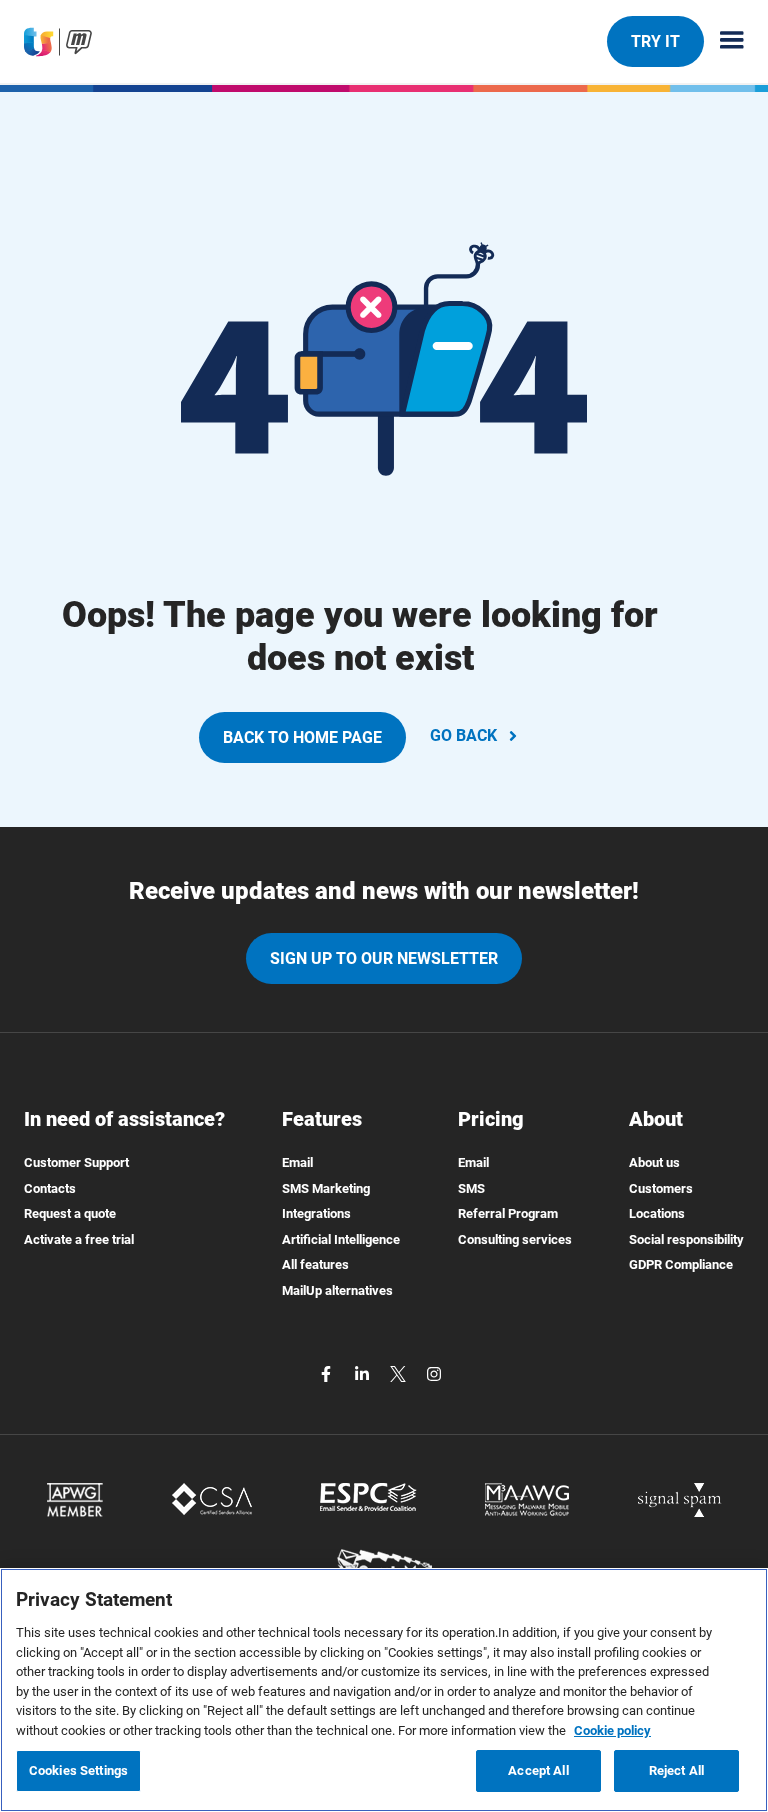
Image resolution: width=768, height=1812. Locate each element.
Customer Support (76, 1162)
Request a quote (70, 1213)
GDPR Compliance (681, 1264)
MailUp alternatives (337, 1290)
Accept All (538, 1770)
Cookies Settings (78, 1770)
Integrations (316, 1213)
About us (654, 1162)
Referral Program (508, 1213)
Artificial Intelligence (341, 1239)
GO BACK (463, 735)
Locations (657, 1213)
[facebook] (328, 1373)
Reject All (676, 1770)
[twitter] (400, 1373)
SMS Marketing (326, 1188)
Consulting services (515, 1239)
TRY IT (655, 41)
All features (315, 1264)
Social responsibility (686, 1239)
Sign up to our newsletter (384, 958)
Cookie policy (612, 1730)
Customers (661, 1188)
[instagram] (434, 1373)
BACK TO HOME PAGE (302, 737)
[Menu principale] (724, 41)
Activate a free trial (79, 1239)
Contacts (50, 1188)
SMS (471, 1188)
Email (297, 1162)
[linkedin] (364, 1373)
